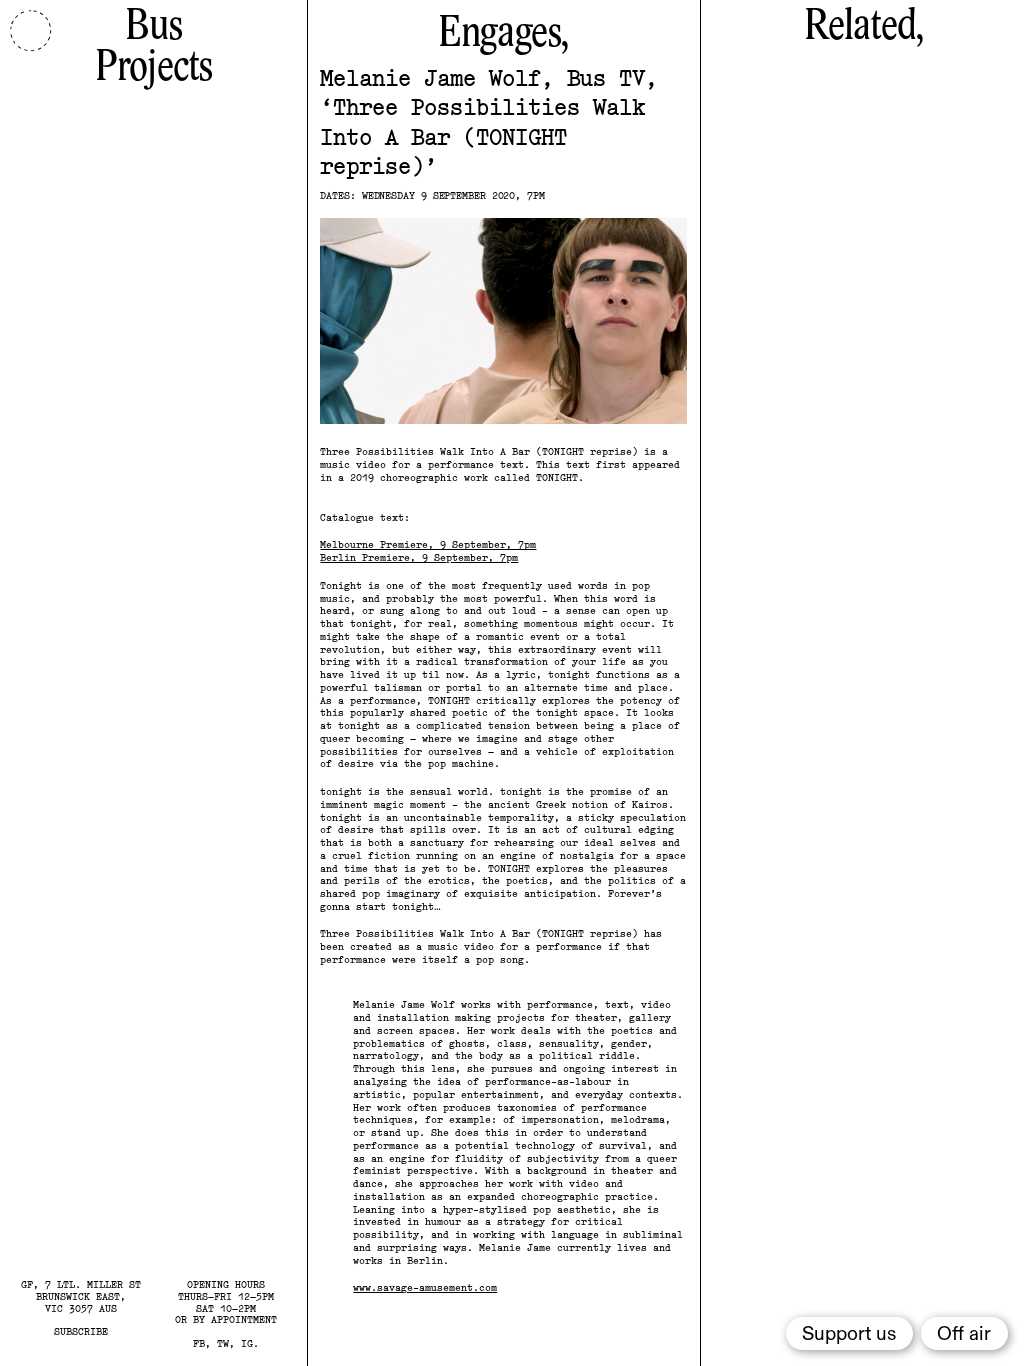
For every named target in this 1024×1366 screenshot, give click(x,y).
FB (199, 1343)
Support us (849, 1334)
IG (247, 1343)
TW (223, 1343)
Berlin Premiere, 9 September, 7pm (419, 557)
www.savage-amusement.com (425, 1287)
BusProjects (153, 47)
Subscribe (81, 1331)
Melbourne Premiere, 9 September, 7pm (428, 544)
